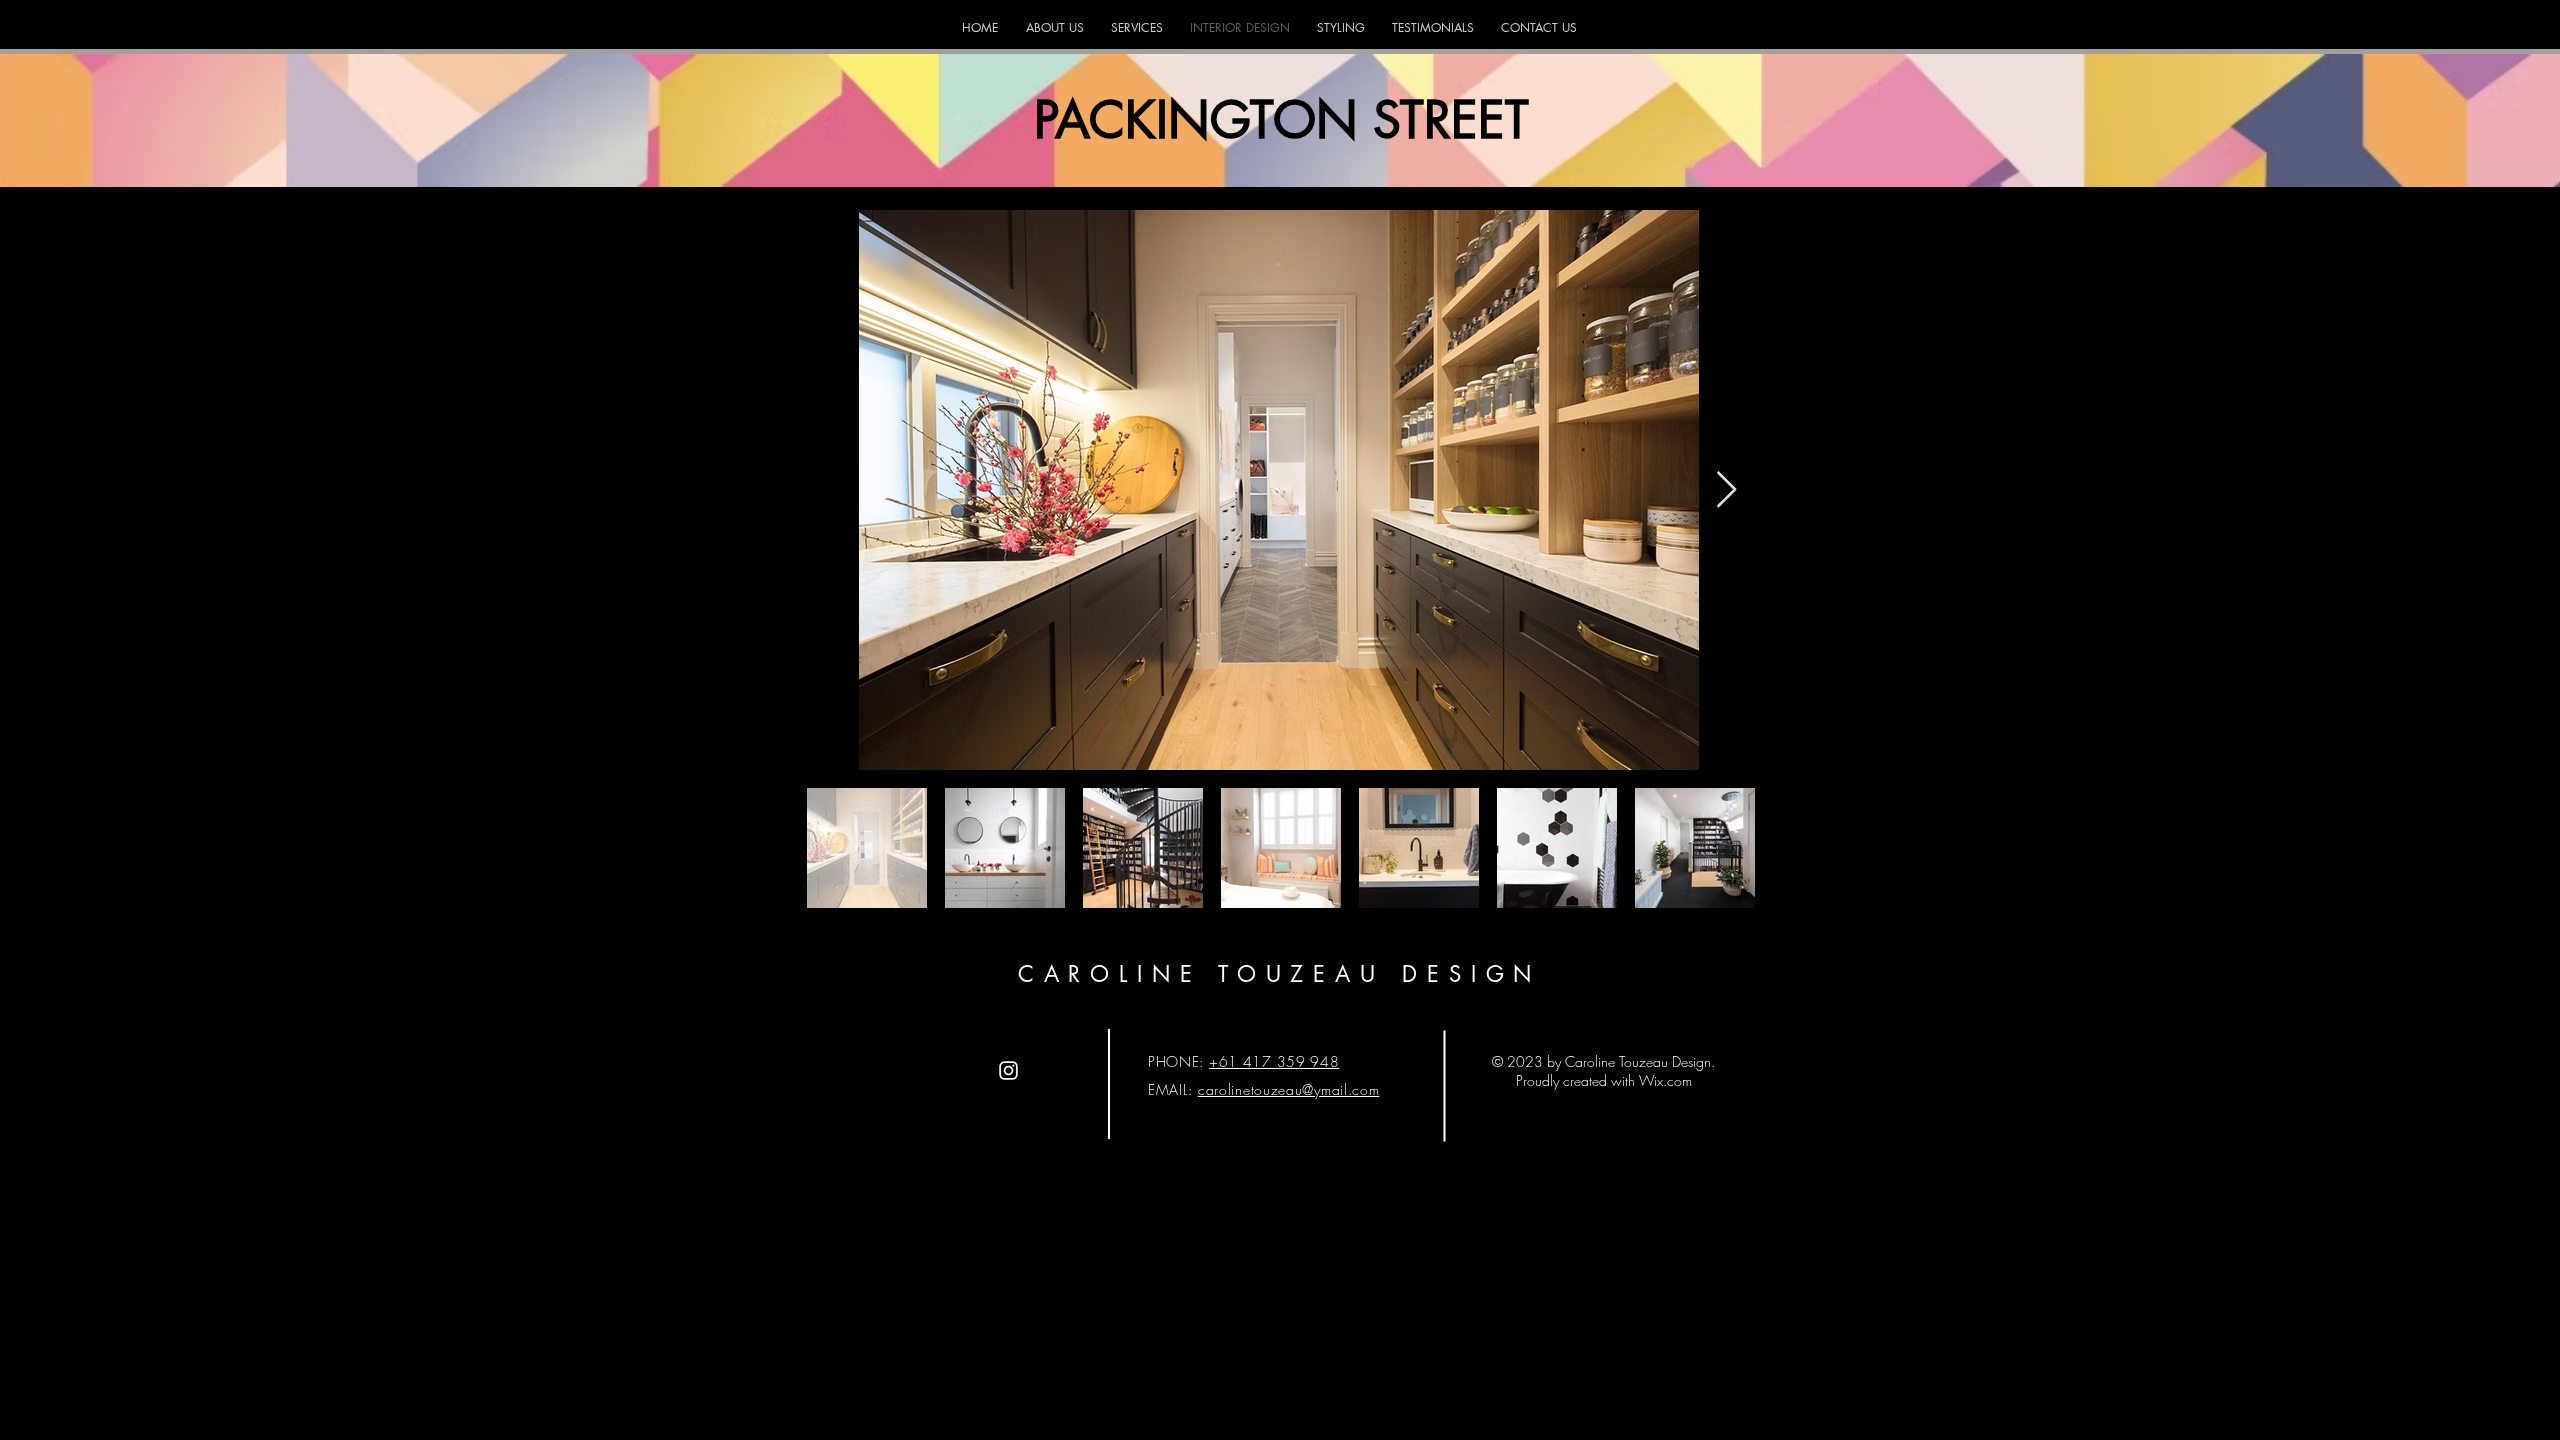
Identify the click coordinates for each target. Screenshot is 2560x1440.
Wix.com (1665, 1080)
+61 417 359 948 (1274, 1061)
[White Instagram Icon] (1008, 1070)
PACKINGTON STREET (1281, 120)
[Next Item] (1726, 490)
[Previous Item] (832, 490)
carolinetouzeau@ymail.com (1289, 1089)
